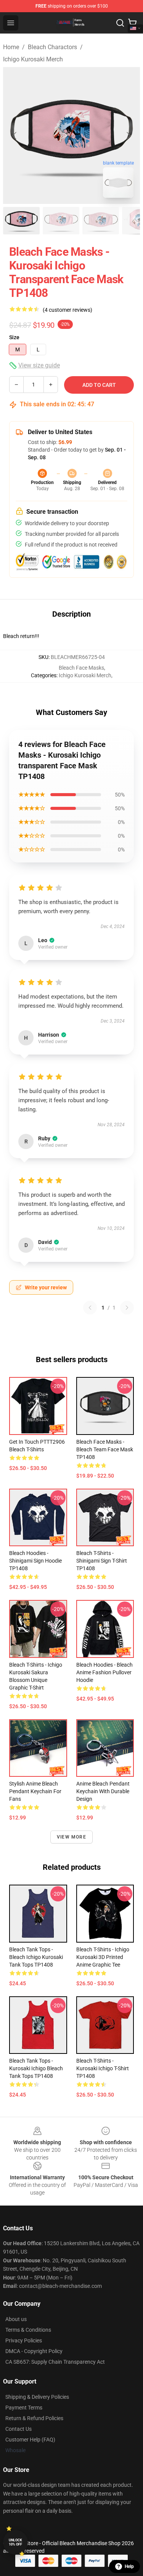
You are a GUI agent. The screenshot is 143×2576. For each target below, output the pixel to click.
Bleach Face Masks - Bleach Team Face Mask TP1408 (105, 1449)
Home (11, 47)
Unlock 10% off (15, 2542)
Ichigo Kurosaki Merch (33, 59)
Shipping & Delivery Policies (37, 2397)
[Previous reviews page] (90, 1308)
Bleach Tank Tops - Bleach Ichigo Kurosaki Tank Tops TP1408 (36, 1957)
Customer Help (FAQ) (30, 2440)
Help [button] (129, 2566)
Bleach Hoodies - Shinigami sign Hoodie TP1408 (35, 1561)
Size (14, 337)
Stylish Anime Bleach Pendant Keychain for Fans (35, 1791)
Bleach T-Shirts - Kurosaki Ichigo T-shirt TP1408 (103, 2068)
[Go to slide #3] (101, 221)
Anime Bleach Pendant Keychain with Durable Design (103, 1791)
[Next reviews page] (127, 1308)
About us (16, 2319)
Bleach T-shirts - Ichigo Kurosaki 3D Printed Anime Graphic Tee (103, 1957)
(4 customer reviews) (67, 310)
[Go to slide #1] (21, 221)
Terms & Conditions (28, 2330)
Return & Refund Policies (34, 2418)
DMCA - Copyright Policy (34, 2351)
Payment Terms (24, 2408)
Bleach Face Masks (81, 668)
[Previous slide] (15, 136)
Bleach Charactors (52, 47)
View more (71, 1837)
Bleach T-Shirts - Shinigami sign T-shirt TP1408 (102, 1561)
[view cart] (132, 23)
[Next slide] (128, 136)
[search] (120, 23)
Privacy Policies (24, 2340)
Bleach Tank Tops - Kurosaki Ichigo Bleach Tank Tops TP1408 (36, 2068)
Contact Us (18, 2429)
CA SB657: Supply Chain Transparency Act (55, 2362)
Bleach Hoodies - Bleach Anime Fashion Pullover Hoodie (104, 1672)
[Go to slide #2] (61, 221)
